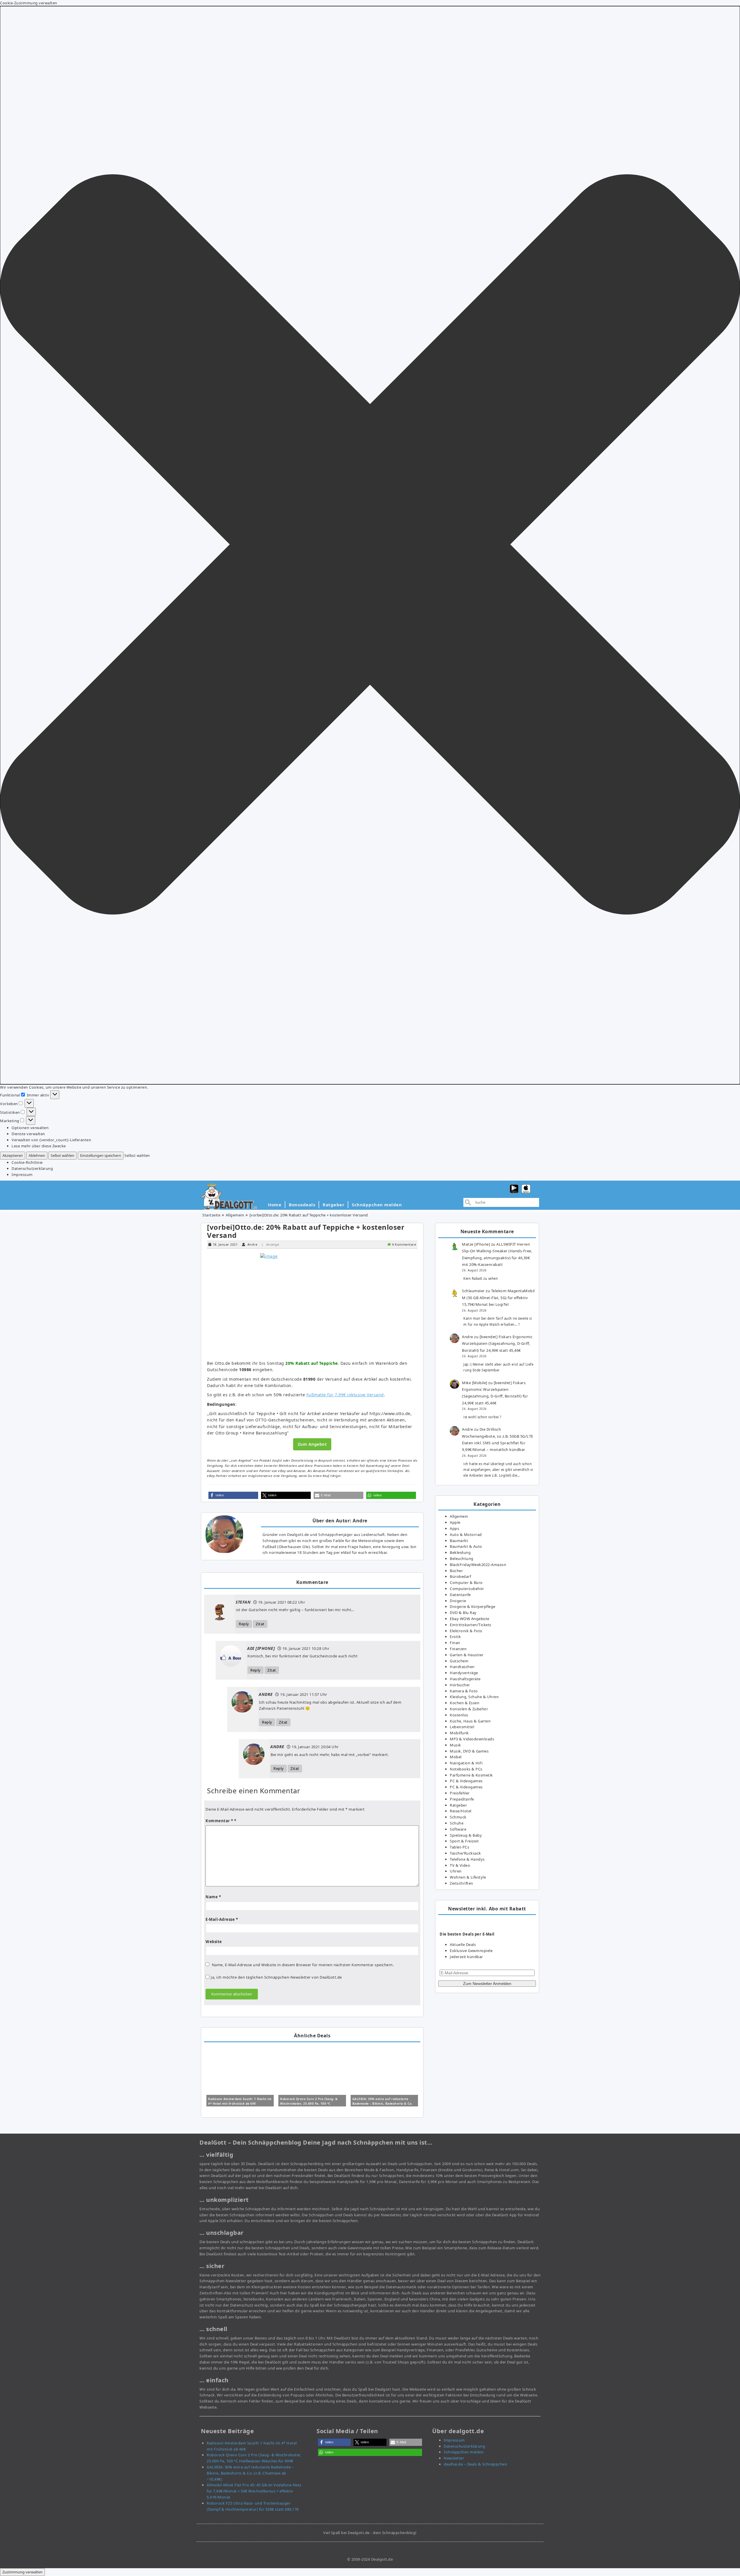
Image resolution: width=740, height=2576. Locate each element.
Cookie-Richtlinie (27, 1162)
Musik (455, 1745)
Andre (252, 1244)
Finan (455, 1643)
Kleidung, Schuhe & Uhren (474, 1697)
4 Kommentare (404, 1244)
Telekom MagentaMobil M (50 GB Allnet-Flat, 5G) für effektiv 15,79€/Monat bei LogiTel (498, 1298)
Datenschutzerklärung (32, 1168)
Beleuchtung (462, 1558)
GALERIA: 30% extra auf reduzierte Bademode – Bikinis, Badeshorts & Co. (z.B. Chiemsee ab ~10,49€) (382, 2104)
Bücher (456, 1571)
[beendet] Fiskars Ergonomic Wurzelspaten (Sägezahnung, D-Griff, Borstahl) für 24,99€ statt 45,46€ (497, 1344)
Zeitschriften (461, 1883)
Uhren (456, 1871)
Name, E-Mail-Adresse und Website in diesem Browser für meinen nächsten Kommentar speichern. (303, 1965)
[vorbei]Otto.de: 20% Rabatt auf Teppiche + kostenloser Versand (306, 1231)
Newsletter (454, 2458)
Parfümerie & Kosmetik (471, 1775)
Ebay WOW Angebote (470, 1619)
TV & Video (460, 1865)
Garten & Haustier (467, 1655)
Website (214, 1942)
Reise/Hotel (461, 1811)
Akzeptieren (13, 1155)
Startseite (211, 1215)
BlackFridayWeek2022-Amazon (478, 1565)
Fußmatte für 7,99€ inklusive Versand (345, 1395)
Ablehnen (37, 1155)
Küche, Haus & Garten (470, 1721)
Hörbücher (460, 1685)
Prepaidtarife (462, 1799)
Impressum (22, 1175)
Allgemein (235, 1215)
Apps (454, 1528)
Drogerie (458, 1601)
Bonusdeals (302, 1205)
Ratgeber (333, 1205)
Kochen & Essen (465, 1703)
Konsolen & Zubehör (469, 1709)
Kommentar (219, 1821)
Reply (244, 1624)
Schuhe (457, 1823)
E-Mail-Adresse (222, 1919)
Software (458, 1829)
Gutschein (459, 1661)
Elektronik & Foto (466, 1631)
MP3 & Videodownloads (472, 1739)
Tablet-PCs (459, 1847)
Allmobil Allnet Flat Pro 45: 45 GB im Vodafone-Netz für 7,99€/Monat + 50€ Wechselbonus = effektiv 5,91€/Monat (254, 2491)
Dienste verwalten (28, 1134)
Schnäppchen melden (377, 1205)
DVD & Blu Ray (463, 1613)
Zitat (260, 1624)
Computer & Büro (466, 1582)
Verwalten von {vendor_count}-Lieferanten (51, 1140)
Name (213, 1897)
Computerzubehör (467, 1589)
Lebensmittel (462, 1727)
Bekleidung (460, 1552)
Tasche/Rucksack (465, 1853)
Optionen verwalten (30, 1128)
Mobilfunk (459, 1733)
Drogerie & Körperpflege (473, 1606)
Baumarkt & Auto (466, 1546)
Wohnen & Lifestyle (468, 1877)
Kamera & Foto (464, 1691)
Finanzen (458, 1649)
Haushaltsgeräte (465, 1679)
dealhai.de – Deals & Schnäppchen (475, 2464)
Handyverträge (464, 1673)
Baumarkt (459, 1541)
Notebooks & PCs (466, 1769)
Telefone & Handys (467, 1859)
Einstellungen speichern (101, 1155)
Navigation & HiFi (466, 1763)
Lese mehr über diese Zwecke (39, 1146)
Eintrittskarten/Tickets (471, 1625)
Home (275, 1205)
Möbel (456, 1757)
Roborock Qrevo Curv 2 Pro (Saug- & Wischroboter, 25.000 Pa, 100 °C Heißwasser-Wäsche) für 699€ (309, 2104)
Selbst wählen (62, 1155)
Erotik (455, 1637)
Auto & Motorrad (466, 1534)
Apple (455, 1522)
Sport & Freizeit (464, 1841)
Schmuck (458, 1817)
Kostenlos (459, 1715)
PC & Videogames (466, 1781)
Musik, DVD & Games (469, 1751)
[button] (370, 545)
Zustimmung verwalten (22, 2572)
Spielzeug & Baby (466, 1835)
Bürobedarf (460, 1576)
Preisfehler (460, 1793)
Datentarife (460, 1595)
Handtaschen (462, 1667)
